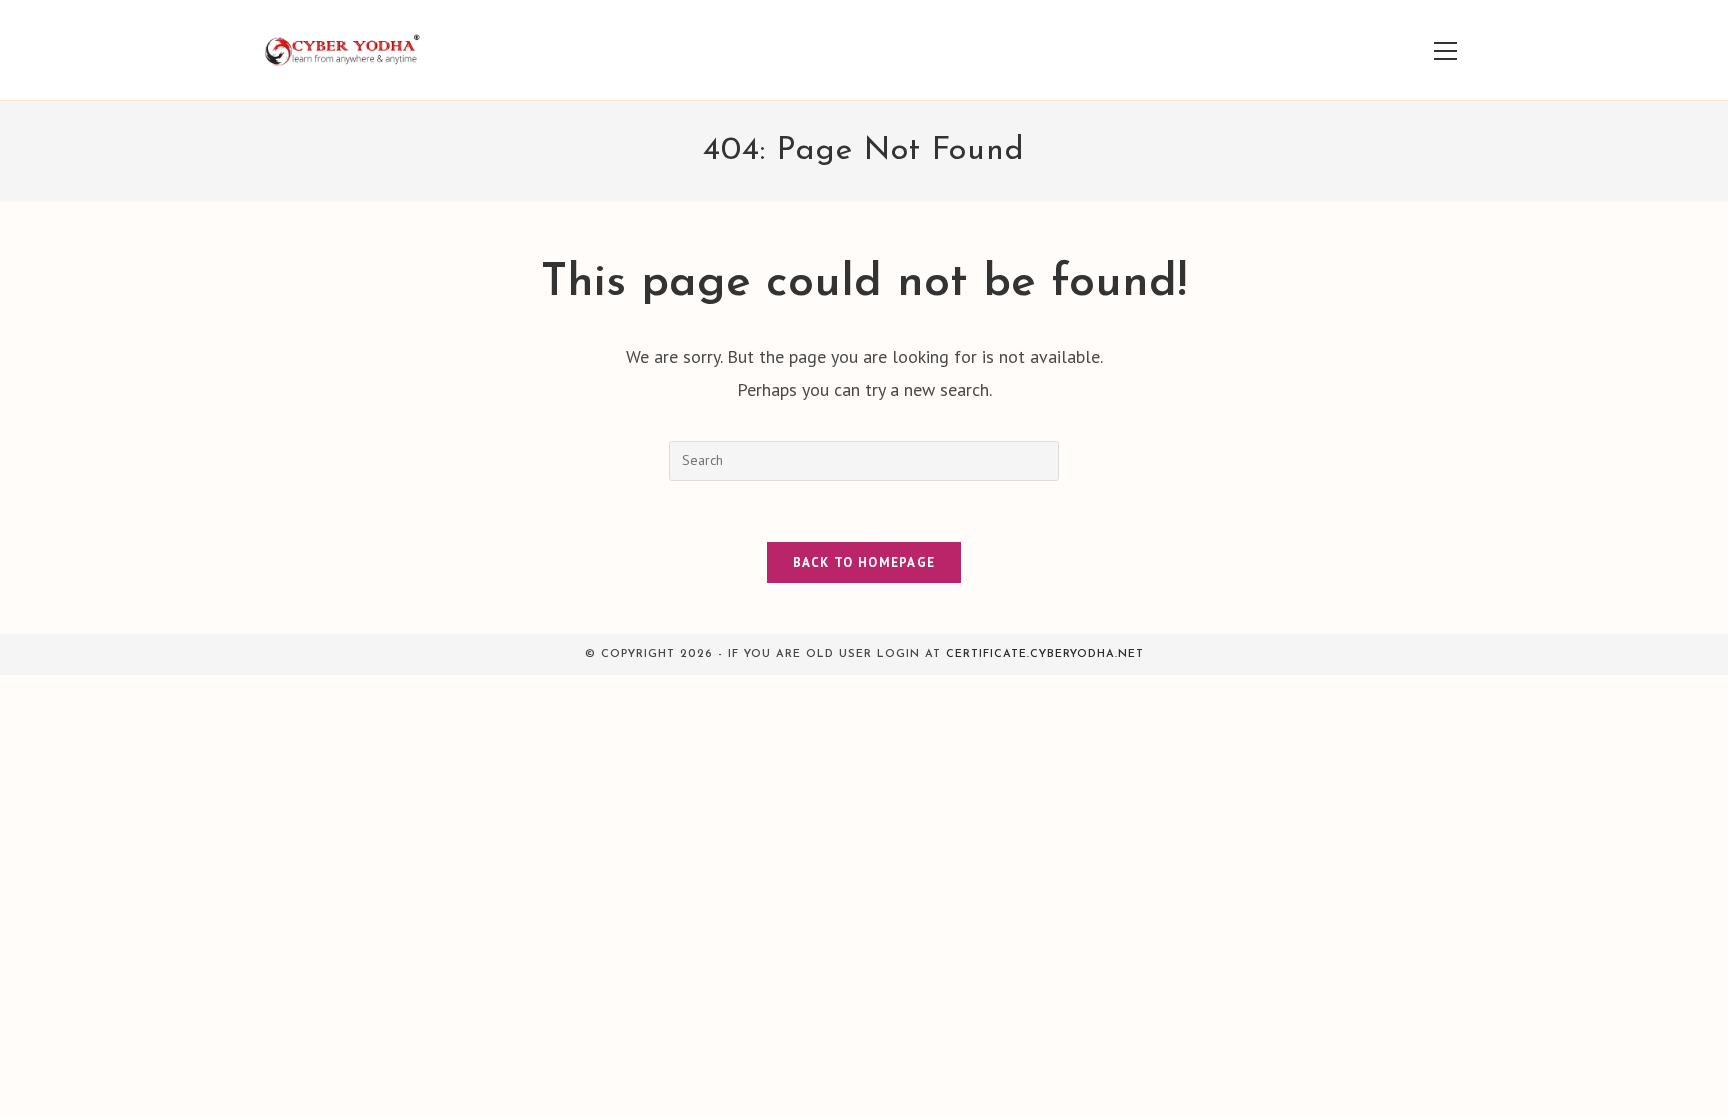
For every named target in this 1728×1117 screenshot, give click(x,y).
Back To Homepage (864, 562)
